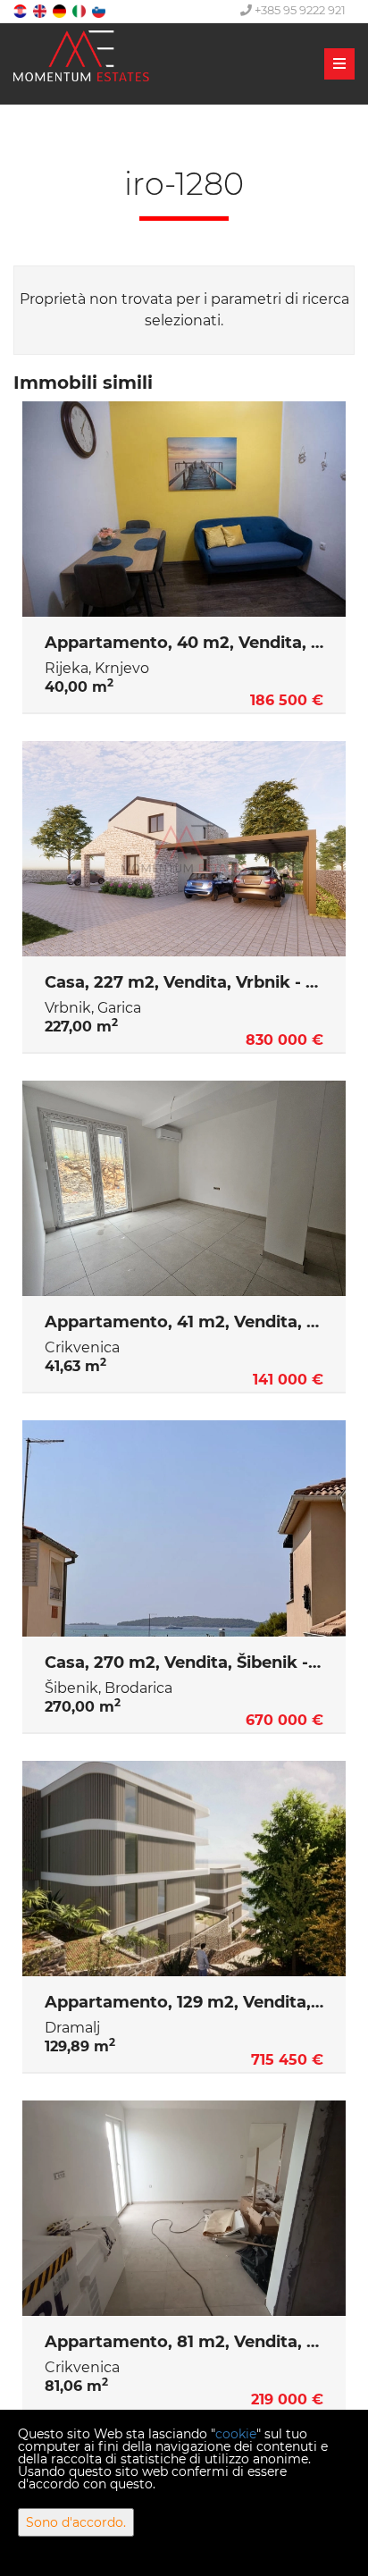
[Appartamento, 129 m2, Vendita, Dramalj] (184, 1869)
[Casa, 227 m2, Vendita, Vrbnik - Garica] (184, 849)
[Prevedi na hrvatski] (21, 10)
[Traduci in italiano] (80, 10)
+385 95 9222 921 (299, 10)
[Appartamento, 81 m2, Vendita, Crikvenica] (184, 2209)
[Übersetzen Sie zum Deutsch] (61, 10)
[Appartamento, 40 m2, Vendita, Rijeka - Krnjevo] (184, 509)
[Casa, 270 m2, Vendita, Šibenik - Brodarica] (184, 1528)
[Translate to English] (41, 10)
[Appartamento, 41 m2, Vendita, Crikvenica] (184, 1189)
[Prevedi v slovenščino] (100, 10)
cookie (236, 2434)
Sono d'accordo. (76, 2522)
